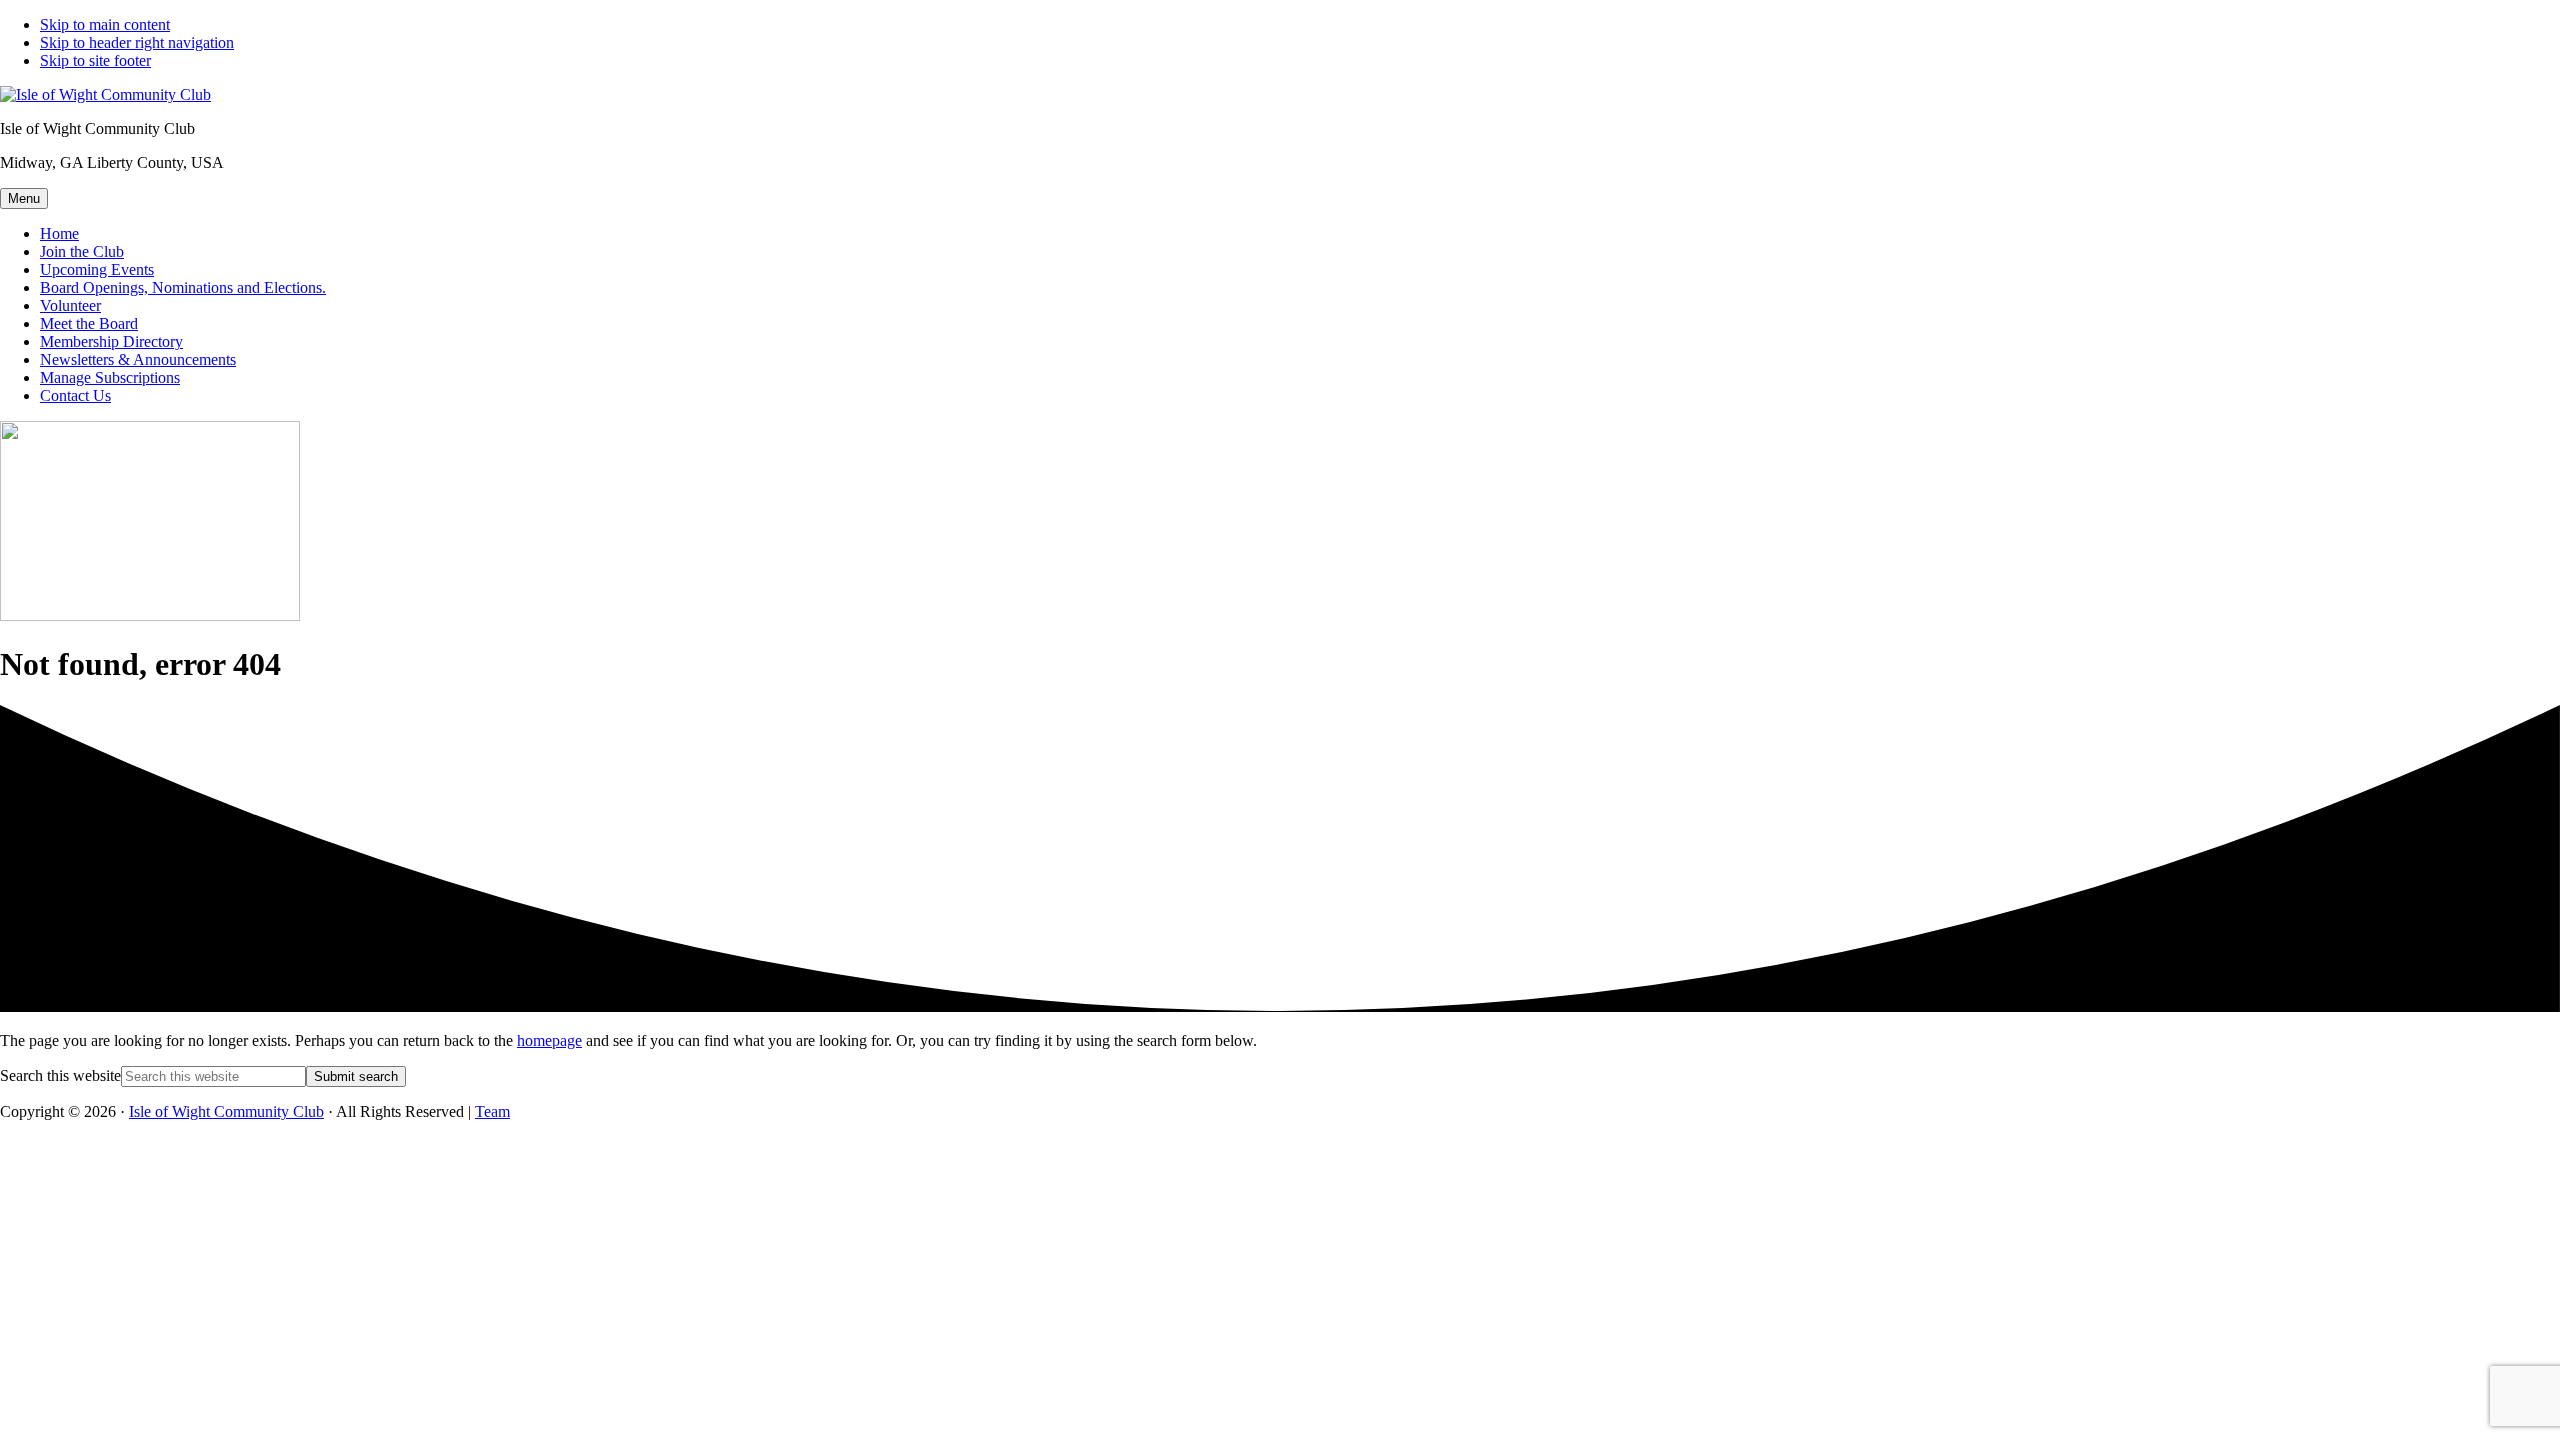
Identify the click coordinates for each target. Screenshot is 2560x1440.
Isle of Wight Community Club (226, 1111)
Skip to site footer (95, 60)
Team (492, 1111)
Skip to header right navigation (137, 42)
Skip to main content (105, 24)
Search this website (60, 1075)
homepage (549, 1040)
